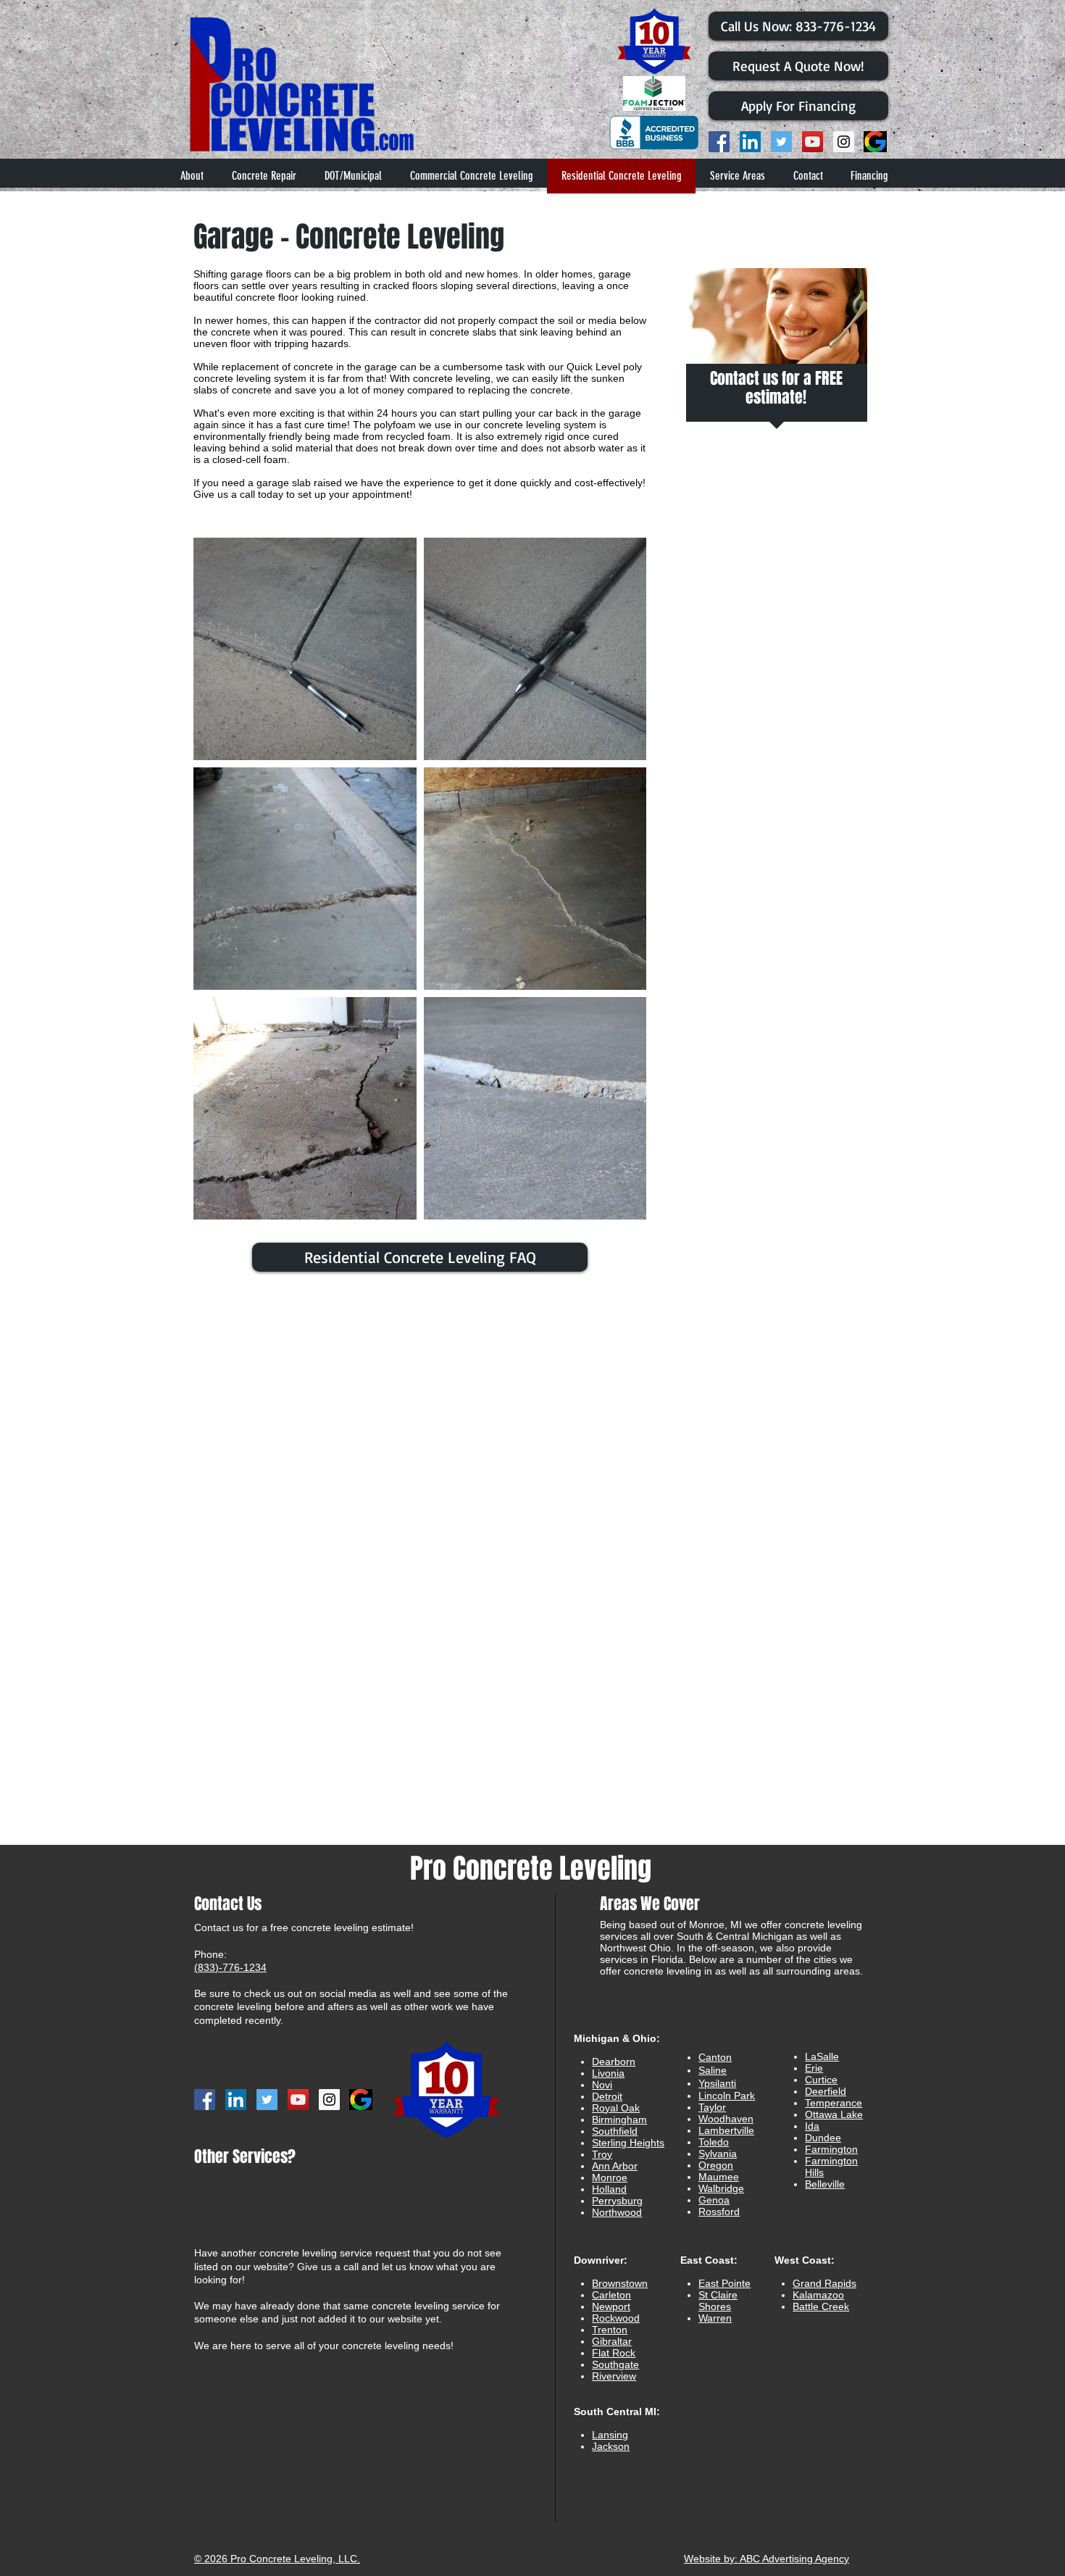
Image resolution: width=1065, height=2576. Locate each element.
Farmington (831, 2149)
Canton (715, 2057)
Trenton (610, 2330)
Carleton (611, 2295)
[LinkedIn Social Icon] (750, 142)
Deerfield (826, 2091)
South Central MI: (617, 2412)
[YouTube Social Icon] (813, 142)
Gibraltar (612, 2341)
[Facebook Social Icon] (719, 142)
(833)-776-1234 (230, 1967)
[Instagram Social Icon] (844, 142)
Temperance (834, 2103)
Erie (814, 2068)
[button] (737, 176)
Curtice (821, 2080)
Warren (715, 2318)
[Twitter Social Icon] (781, 142)
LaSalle (822, 2056)
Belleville (825, 2184)
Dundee (823, 2138)
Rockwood (616, 2318)
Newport (611, 2306)
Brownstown (620, 2283)
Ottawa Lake (834, 2114)
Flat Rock (614, 2353)
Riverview (614, 2376)
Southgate (615, 2364)
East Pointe (724, 2283)
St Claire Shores (718, 2301)
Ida (812, 2126)
